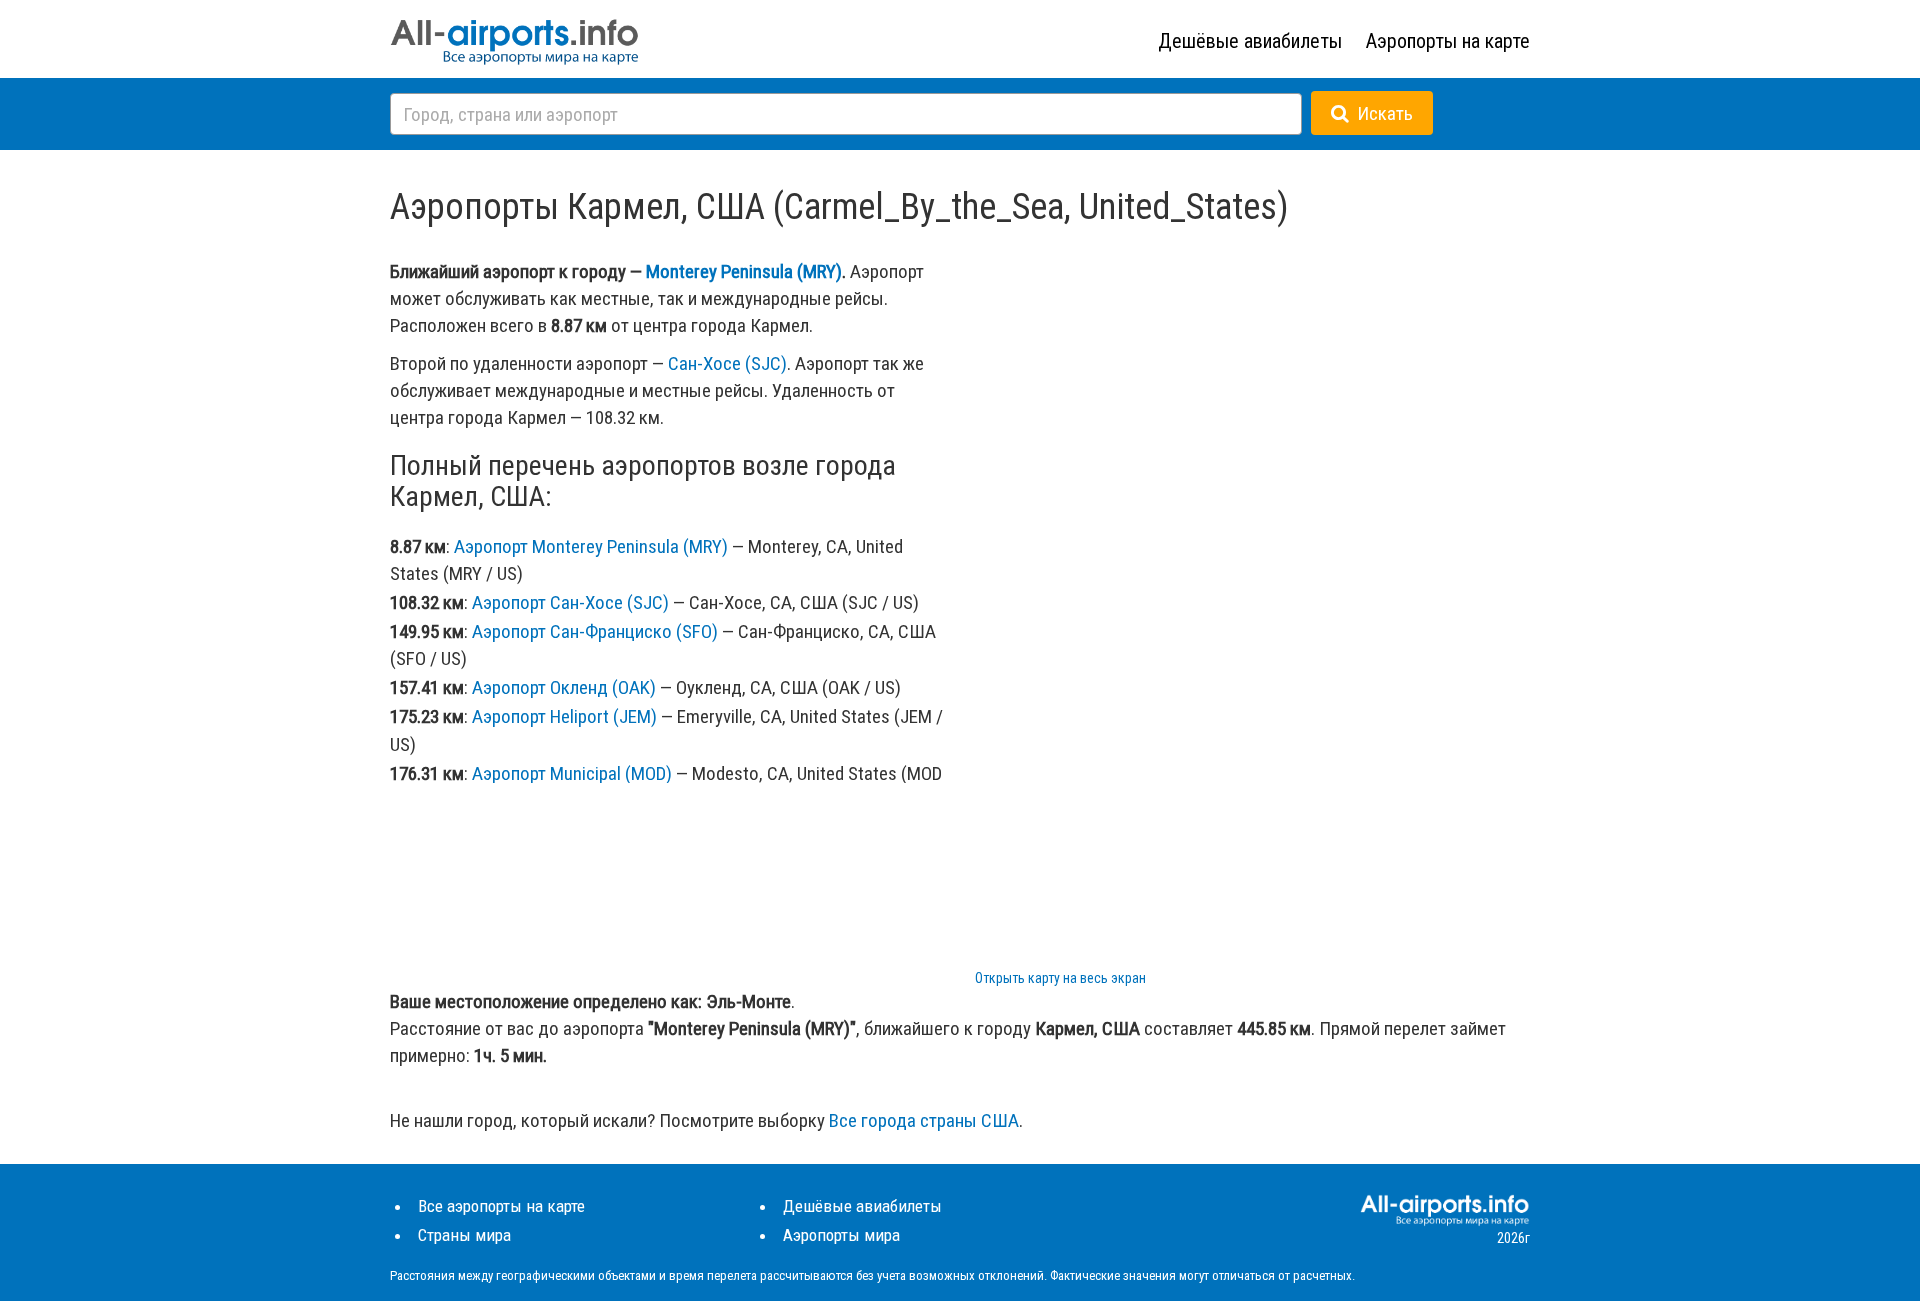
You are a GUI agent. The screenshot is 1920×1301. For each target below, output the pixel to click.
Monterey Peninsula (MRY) (744, 271)
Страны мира (464, 1235)
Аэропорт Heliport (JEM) (564, 716)
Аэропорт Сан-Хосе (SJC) (570, 602)
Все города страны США (924, 1120)
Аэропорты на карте (1448, 41)
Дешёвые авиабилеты (1250, 41)
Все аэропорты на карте (501, 1206)
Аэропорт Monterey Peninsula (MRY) (591, 546)
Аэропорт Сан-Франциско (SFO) (595, 631)
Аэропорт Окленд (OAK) (564, 687)
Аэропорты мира (841, 1235)
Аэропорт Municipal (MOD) (572, 773)
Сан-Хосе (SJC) (727, 363)
